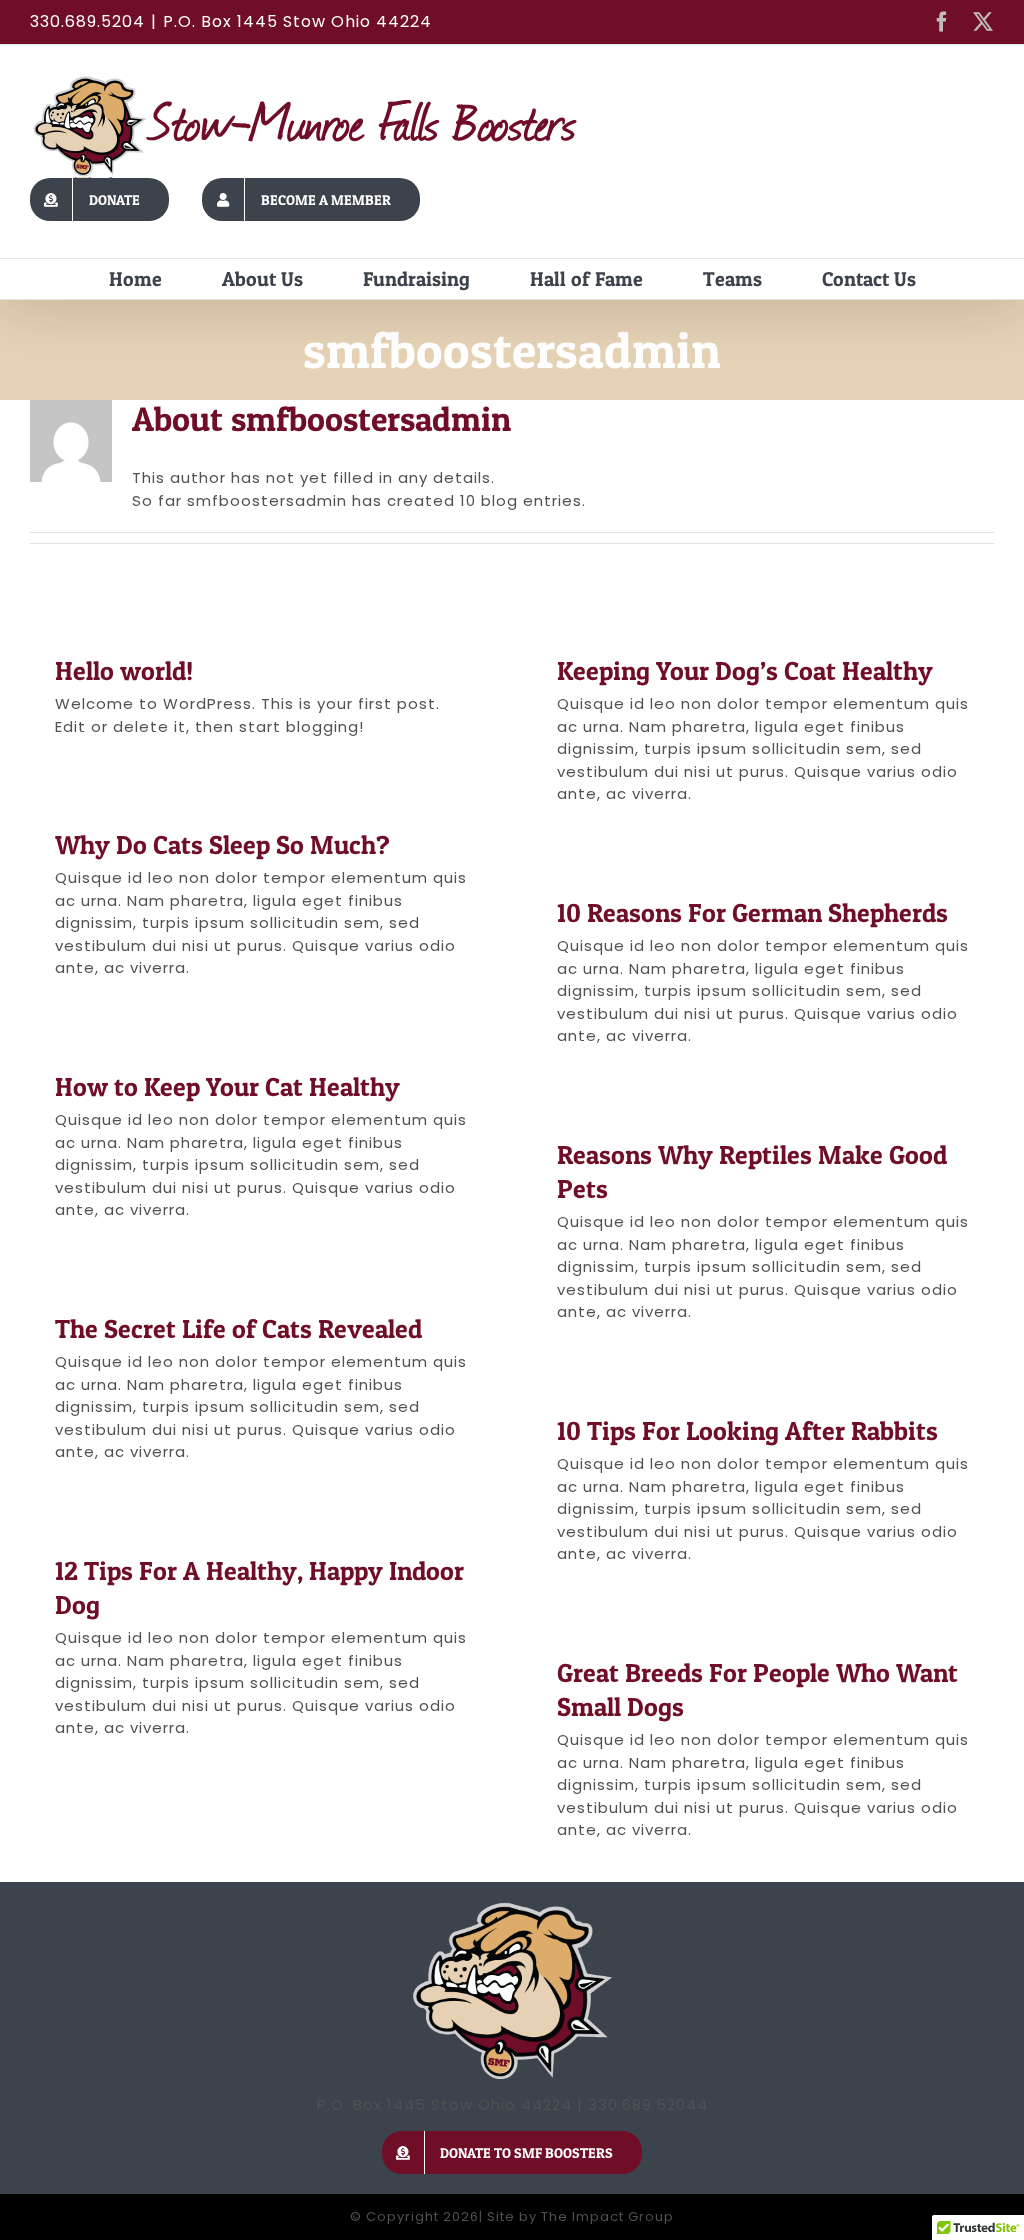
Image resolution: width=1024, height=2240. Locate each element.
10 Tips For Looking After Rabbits (747, 1430)
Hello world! (124, 670)
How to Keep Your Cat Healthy (227, 1086)
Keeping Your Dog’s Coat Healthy (745, 670)
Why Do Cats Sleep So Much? (222, 844)
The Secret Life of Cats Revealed (238, 1328)
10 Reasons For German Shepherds (752, 912)
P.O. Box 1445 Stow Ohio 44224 (297, 21)
